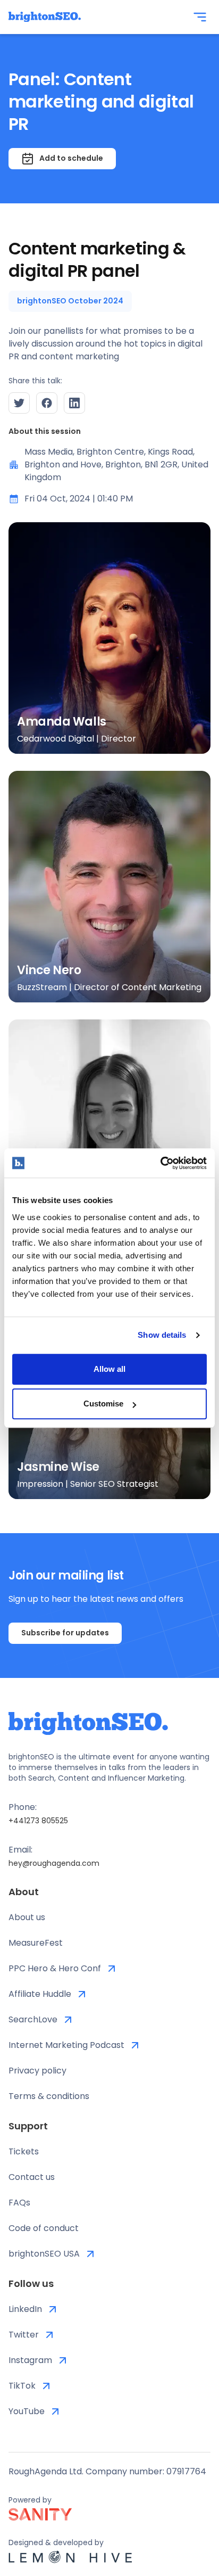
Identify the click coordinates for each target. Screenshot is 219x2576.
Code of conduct (44, 2228)
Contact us (32, 2177)
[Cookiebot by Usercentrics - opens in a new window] (160, 1163)
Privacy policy (37, 2071)
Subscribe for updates (65, 1633)
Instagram (30, 2360)
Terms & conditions (49, 2096)
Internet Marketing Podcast (66, 2045)
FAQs (19, 2203)
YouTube (27, 2411)
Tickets (24, 2151)
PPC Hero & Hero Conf (55, 1968)
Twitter (24, 2335)
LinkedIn (25, 2309)
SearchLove (33, 2019)
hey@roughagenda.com (54, 1863)
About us (27, 1917)
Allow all (109, 1369)
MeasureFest (36, 1943)
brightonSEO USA (44, 2254)
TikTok (22, 2386)
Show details (162, 1335)
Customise (103, 1404)
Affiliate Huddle (40, 1994)
